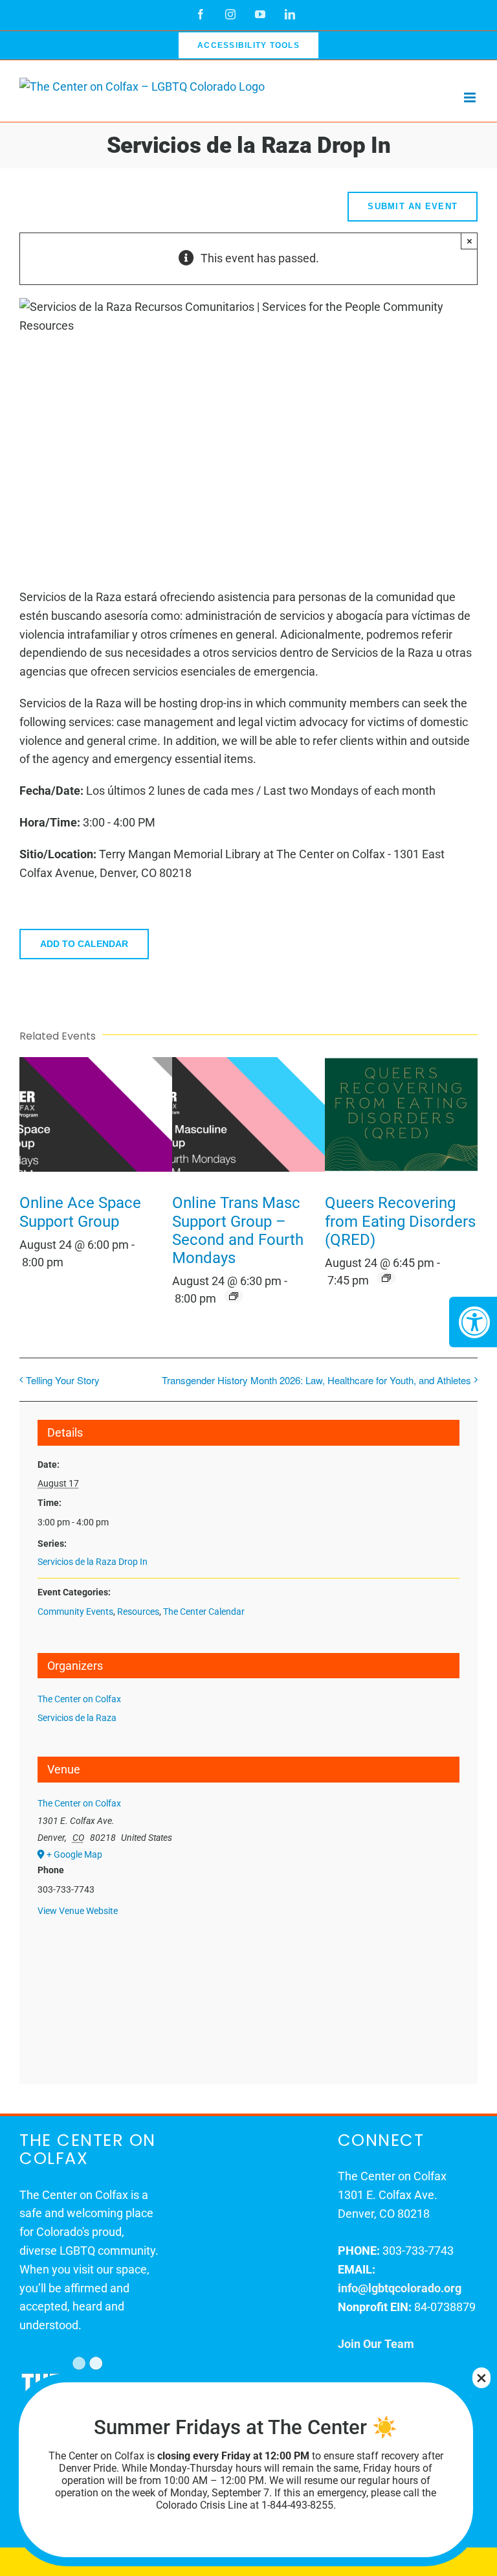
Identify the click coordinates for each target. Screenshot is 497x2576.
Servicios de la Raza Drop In (93, 1562)
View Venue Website (78, 1911)
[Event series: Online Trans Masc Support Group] (234, 1296)
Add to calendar (84, 944)
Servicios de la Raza (77, 1718)
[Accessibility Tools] (473, 1322)
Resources (138, 1612)
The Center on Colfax (79, 1699)
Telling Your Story (63, 1380)
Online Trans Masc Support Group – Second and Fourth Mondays (238, 1230)
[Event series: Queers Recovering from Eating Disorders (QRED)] (386, 1278)
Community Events (75, 1612)
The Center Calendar (204, 1612)
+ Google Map (74, 1854)
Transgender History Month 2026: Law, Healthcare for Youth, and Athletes (316, 1380)
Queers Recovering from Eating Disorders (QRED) (400, 1221)
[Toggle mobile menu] (471, 97)
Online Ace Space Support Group (80, 1212)
